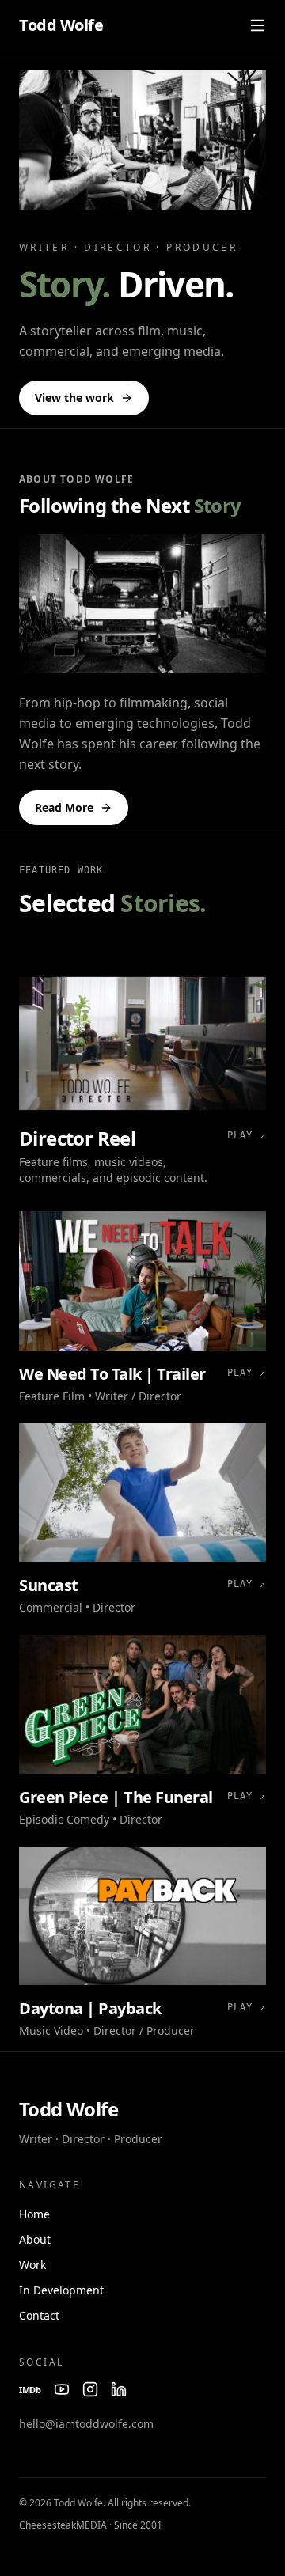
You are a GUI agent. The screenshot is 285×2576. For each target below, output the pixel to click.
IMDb (30, 2390)
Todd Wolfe (61, 25)
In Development (61, 2290)
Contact (39, 2315)
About (35, 2239)
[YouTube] (62, 2389)
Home (34, 2214)
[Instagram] (90, 2389)
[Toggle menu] (257, 25)
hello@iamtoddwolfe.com (86, 2424)
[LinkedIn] (119, 2389)
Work (32, 2265)
